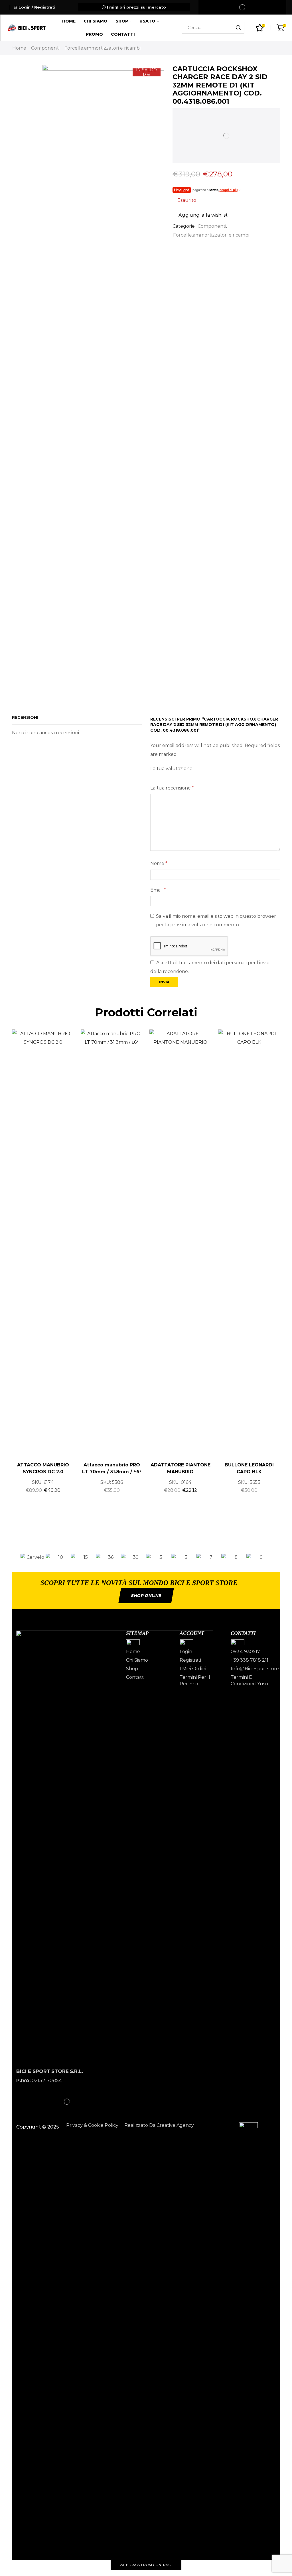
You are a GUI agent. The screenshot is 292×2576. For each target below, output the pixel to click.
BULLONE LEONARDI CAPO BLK (249, 1468)
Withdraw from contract (146, 2565)
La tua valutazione (171, 769)
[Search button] (238, 28)
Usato (147, 21)
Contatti (123, 34)
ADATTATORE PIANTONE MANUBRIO (181, 1468)
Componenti (45, 48)
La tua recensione (172, 788)
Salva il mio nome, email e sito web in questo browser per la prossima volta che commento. (216, 920)
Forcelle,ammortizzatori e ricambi (103, 48)
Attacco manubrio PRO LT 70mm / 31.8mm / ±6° (112, 1468)
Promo (94, 34)
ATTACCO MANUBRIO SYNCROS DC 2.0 (43, 1468)
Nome (159, 863)
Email (158, 890)
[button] (14, 1557)
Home (69, 21)
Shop (122, 21)
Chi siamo (96, 21)
